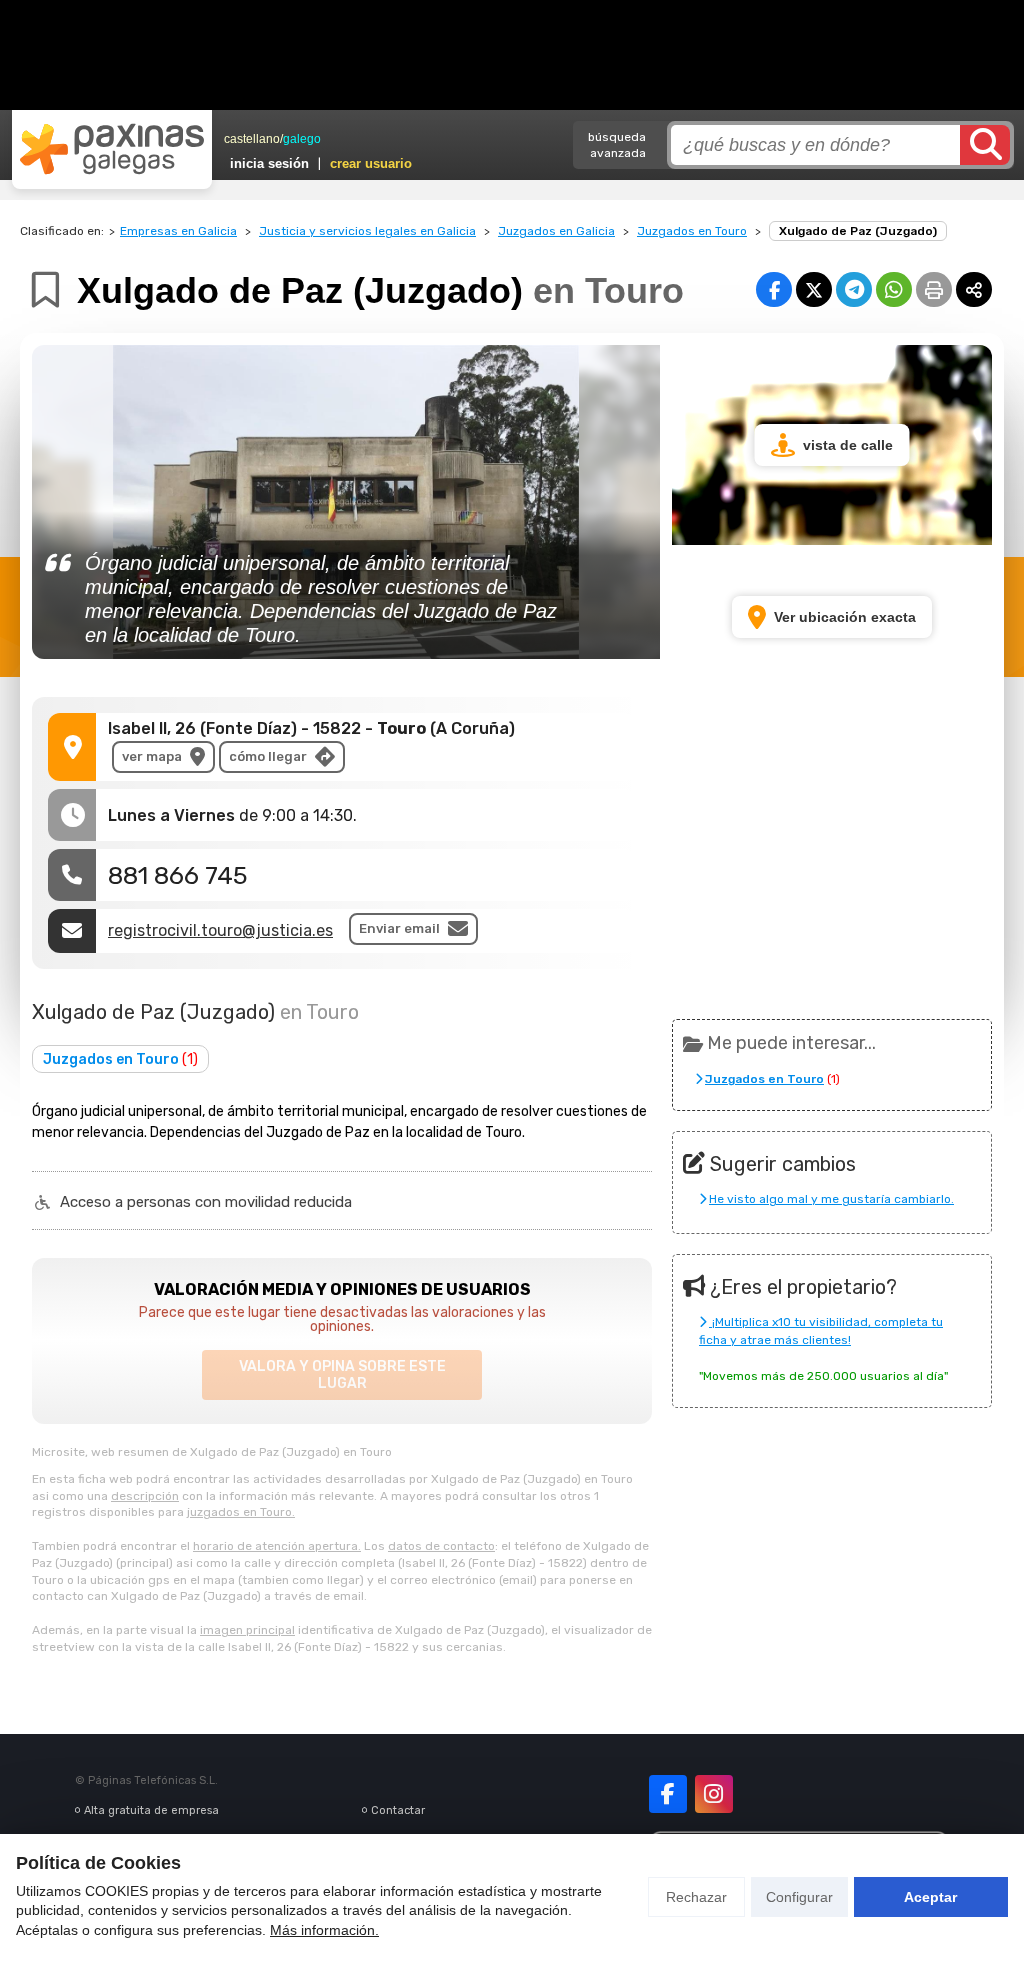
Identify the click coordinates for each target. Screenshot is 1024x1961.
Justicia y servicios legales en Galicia (367, 231)
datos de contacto (441, 1546)
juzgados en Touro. (241, 1512)
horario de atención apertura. (277, 1546)
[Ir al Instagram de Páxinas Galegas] (714, 1794)
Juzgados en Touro (692, 231)
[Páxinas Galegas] (112, 149)
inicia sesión (269, 163)
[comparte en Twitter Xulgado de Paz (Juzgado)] (814, 289)
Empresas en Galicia (178, 231)
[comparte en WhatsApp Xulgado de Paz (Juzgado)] (894, 289)
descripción (145, 1496)
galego (302, 139)
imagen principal (247, 1630)
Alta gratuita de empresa (151, 1810)
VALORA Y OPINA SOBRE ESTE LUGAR (342, 1375)
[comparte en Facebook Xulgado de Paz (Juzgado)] (774, 289)
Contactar (398, 1810)
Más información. (324, 1930)
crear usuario (371, 163)
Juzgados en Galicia (556, 231)
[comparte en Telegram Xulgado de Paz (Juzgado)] (854, 289)
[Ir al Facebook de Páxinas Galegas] (668, 1794)
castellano (252, 139)
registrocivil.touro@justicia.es (220, 930)
